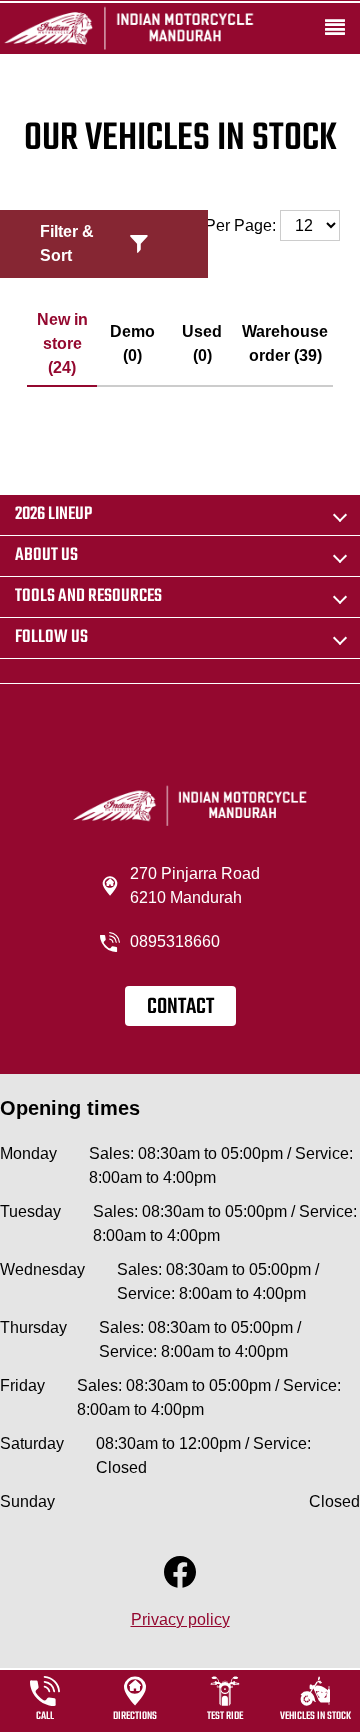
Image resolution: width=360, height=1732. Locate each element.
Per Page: (242, 225)
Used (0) (202, 343)
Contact (180, 1007)
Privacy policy (180, 1619)
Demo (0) (132, 343)
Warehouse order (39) (285, 343)
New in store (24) (62, 343)
